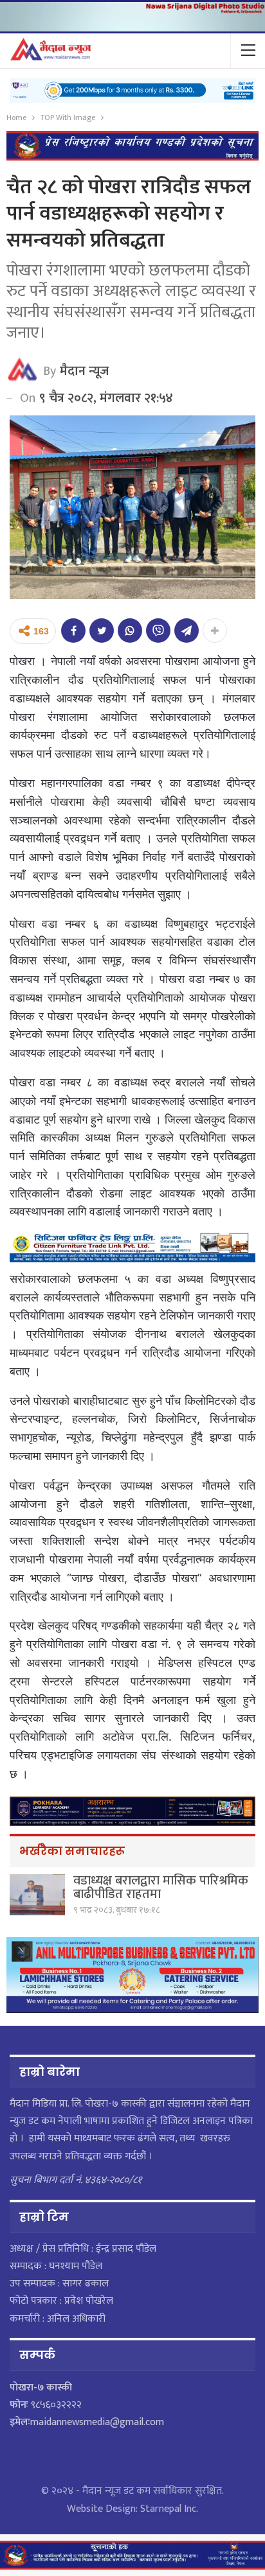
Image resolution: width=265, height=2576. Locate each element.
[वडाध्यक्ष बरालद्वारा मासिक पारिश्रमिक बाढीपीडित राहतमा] (37, 1895)
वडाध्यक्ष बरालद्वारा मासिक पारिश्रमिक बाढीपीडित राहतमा (161, 1887)
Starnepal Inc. (169, 2509)
